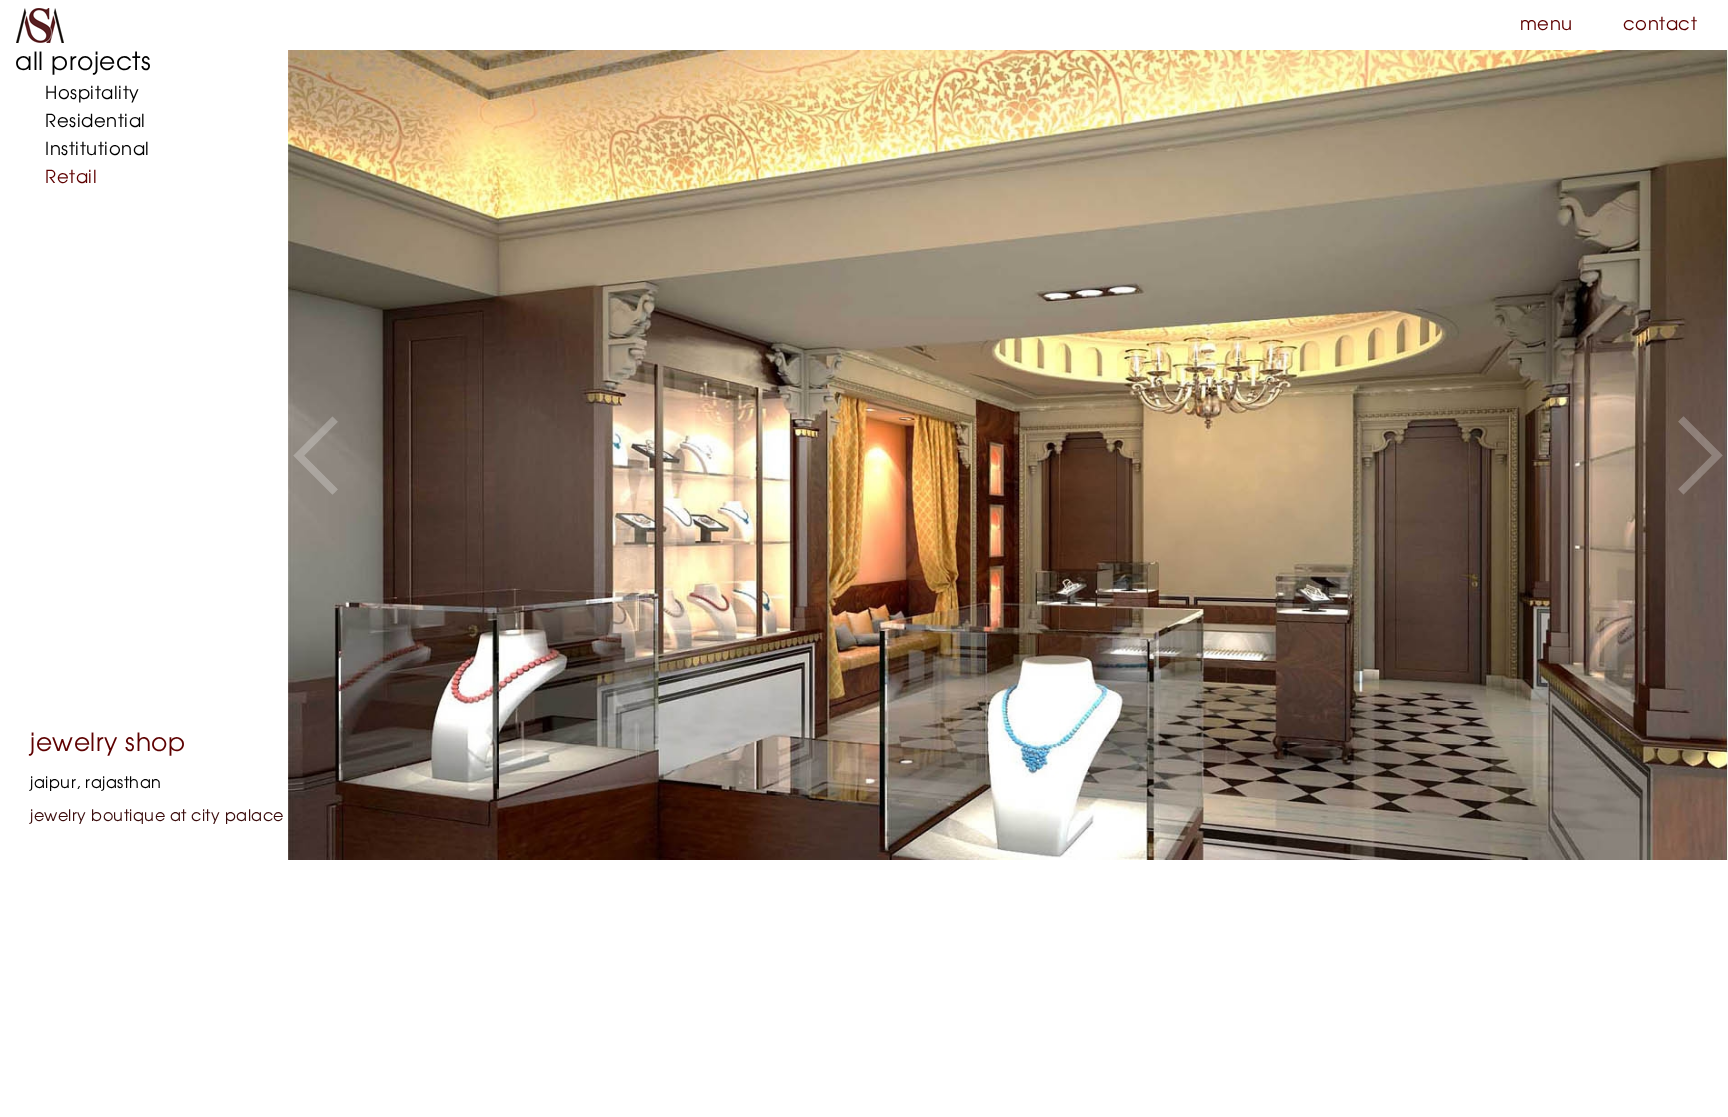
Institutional (97, 150)
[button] (315, 455)
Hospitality (92, 94)
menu (1546, 25)
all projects (83, 62)
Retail (71, 178)
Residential (95, 122)
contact (1660, 25)
